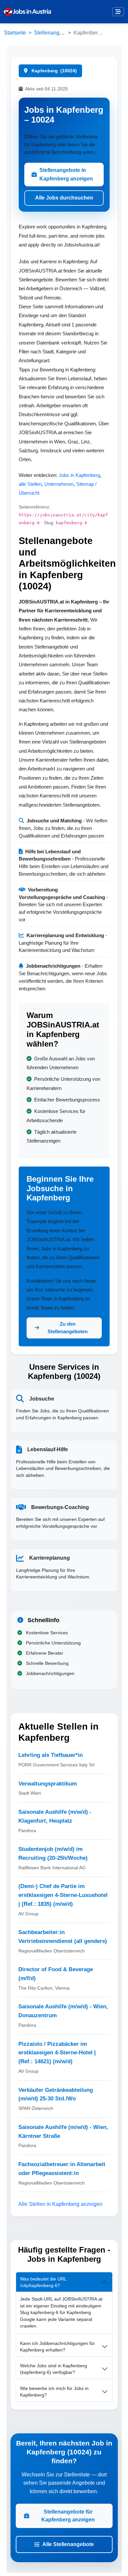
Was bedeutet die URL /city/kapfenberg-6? (43, 2282)
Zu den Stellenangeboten (68, 1328)
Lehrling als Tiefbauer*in (51, 1755)
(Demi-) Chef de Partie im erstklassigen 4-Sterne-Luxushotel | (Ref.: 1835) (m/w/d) (63, 1895)
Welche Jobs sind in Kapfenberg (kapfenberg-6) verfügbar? (53, 2369)
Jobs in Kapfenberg (79, 475)
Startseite (15, 33)
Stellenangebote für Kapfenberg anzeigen (68, 2516)
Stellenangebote (53, 33)
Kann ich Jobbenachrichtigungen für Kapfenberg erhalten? (57, 2347)
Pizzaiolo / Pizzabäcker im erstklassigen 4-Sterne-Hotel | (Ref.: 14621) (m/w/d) (57, 2053)
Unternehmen (59, 484)
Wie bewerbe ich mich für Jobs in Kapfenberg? (54, 2392)
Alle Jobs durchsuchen (64, 198)
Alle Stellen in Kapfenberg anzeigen (60, 2204)
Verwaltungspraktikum (48, 1784)
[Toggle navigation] (118, 12)
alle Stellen (30, 484)
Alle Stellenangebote (68, 2544)
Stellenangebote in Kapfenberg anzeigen (66, 174)
